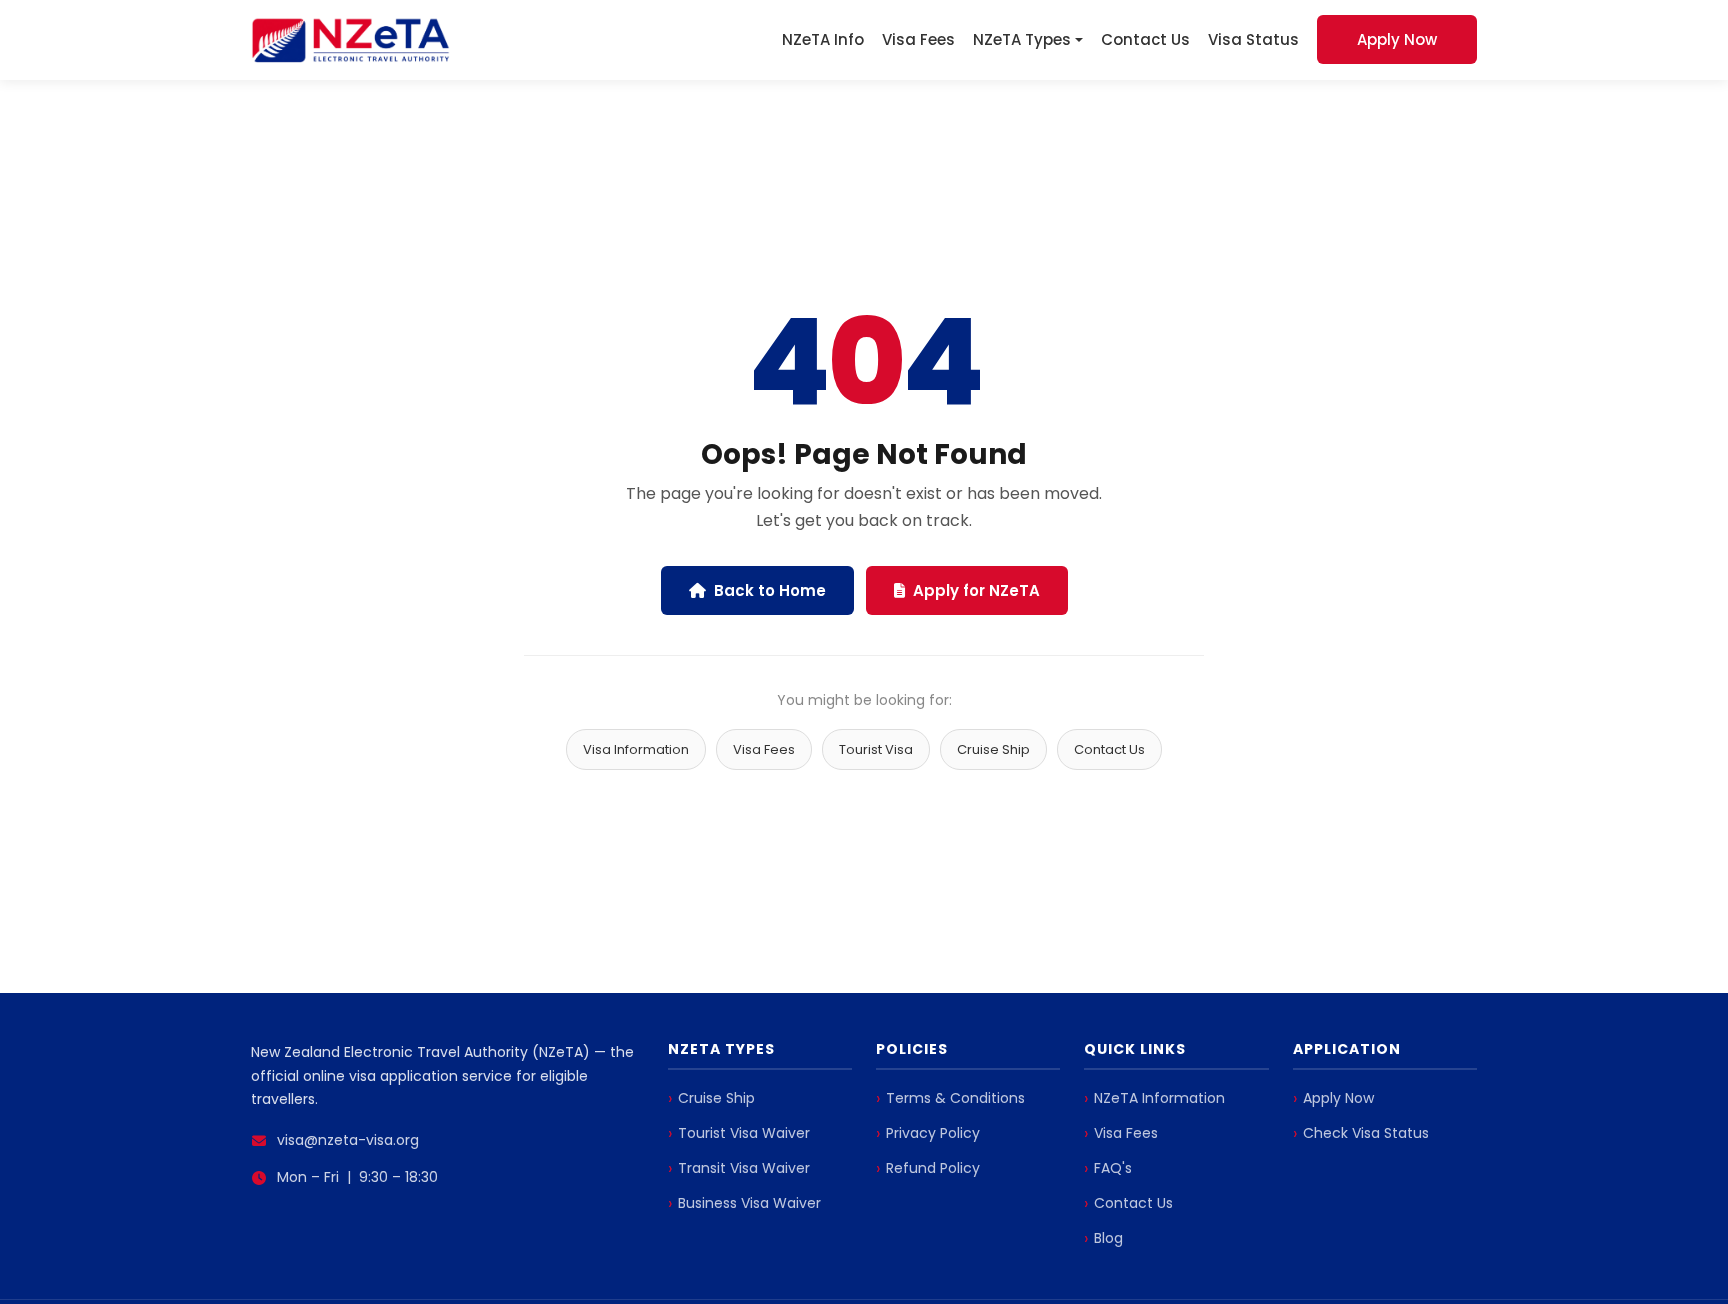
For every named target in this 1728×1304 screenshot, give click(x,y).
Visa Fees (918, 39)
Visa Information (636, 749)
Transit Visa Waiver (744, 1168)
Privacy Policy (933, 1133)
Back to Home (770, 590)
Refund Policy (933, 1168)
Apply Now (1397, 39)
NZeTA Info (823, 39)
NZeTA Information (1159, 1098)
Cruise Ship (993, 749)
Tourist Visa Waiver (744, 1133)
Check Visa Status (1366, 1133)
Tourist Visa (876, 749)
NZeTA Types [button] (1022, 39)
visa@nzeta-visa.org (348, 1140)
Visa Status (1253, 39)
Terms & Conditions (955, 1098)
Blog (1108, 1238)
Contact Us (1145, 39)
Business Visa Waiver (749, 1203)
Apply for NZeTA (976, 590)
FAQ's (1113, 1168)
